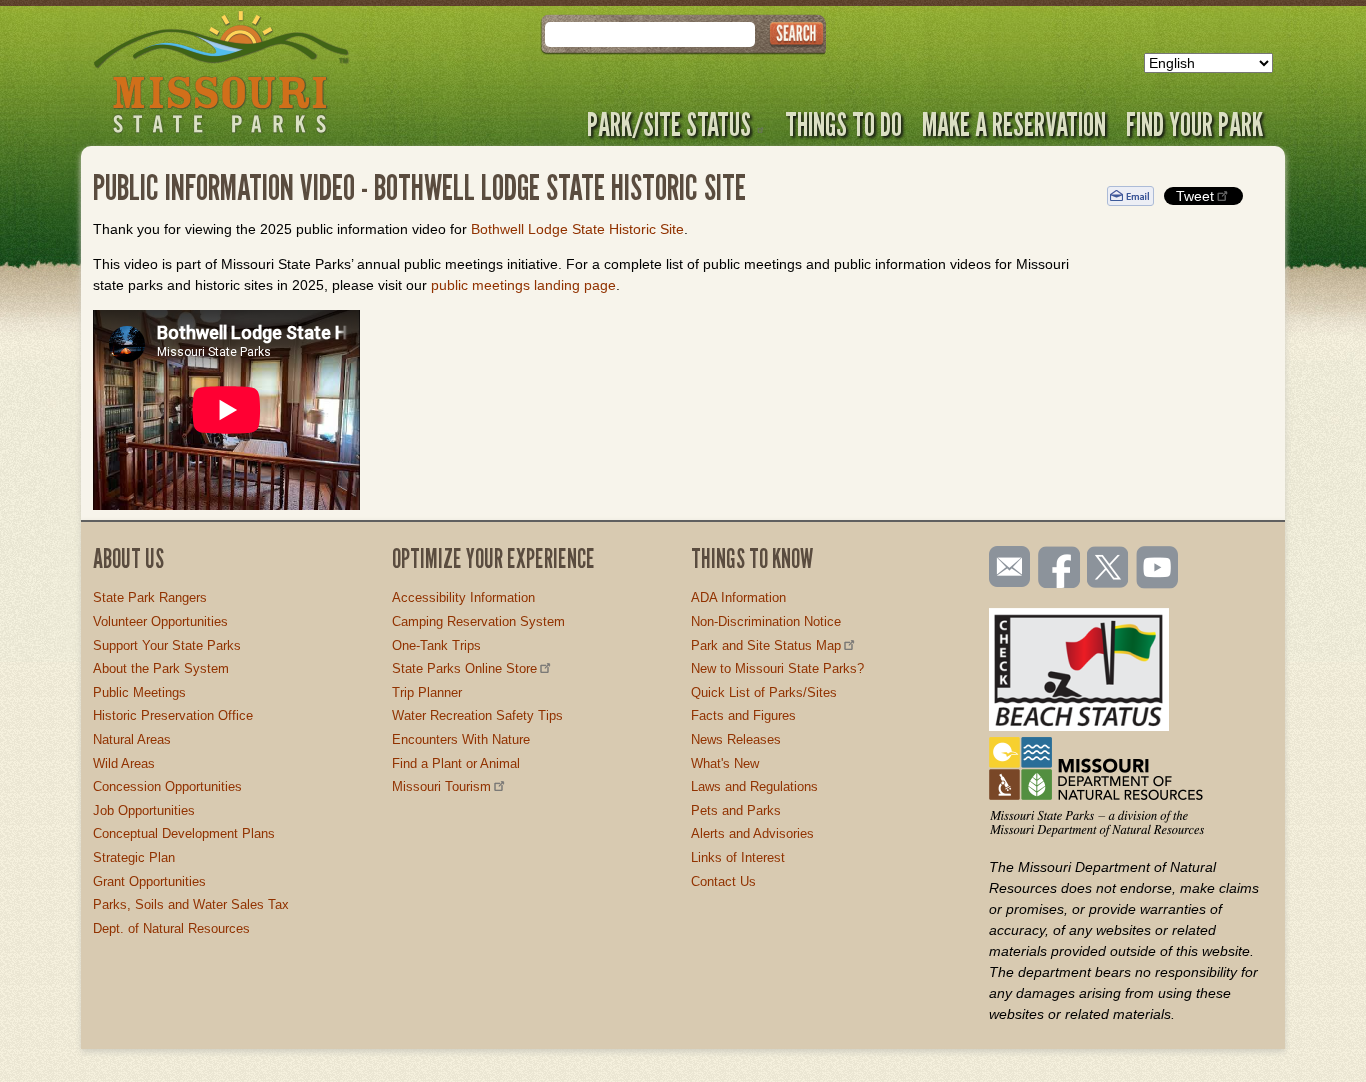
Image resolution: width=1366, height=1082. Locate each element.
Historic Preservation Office (173, 715)
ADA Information (738, 597)
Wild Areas (124, 763)
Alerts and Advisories (752, 833)
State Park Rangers (150, 597)
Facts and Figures (743, 715)
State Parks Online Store (464, 668)
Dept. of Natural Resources (171, 928)
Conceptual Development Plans (184, 833)
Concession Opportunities (167, 786)
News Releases (736, 739)
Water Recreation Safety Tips (477, 715)
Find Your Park (1194, 124)
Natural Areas (132, 739)
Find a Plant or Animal (456, 763)
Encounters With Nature (461, 739)
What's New (725, 763)
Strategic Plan (134, 857)
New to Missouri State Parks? (777, 668)
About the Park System (161, 668)
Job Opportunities (144, 810)
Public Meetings (139, 692)
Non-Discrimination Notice (766, 621)
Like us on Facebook (1060, 569)
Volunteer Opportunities (160, 621)
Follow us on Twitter (1106, 569)
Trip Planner (427, 692)
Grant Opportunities (149, 881)
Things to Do (843, 124)
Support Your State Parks (167, 645)
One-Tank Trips (436, 645)
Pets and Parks (736, 810)
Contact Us (723, 881)
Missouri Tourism (441, 786)
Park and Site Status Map (766, 645)
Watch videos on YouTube (1158, 569)
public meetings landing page (523, 285)
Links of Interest (738, 857)
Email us (1005, 567)
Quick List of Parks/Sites (764, 692)
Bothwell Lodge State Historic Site (577, 229)
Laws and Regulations (754, 786)
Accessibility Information (463, 597)
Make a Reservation (1014, 124)
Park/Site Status (669, 124)
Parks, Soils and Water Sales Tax (191, 904)
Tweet (1195, 196)
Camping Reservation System (478, 621)
